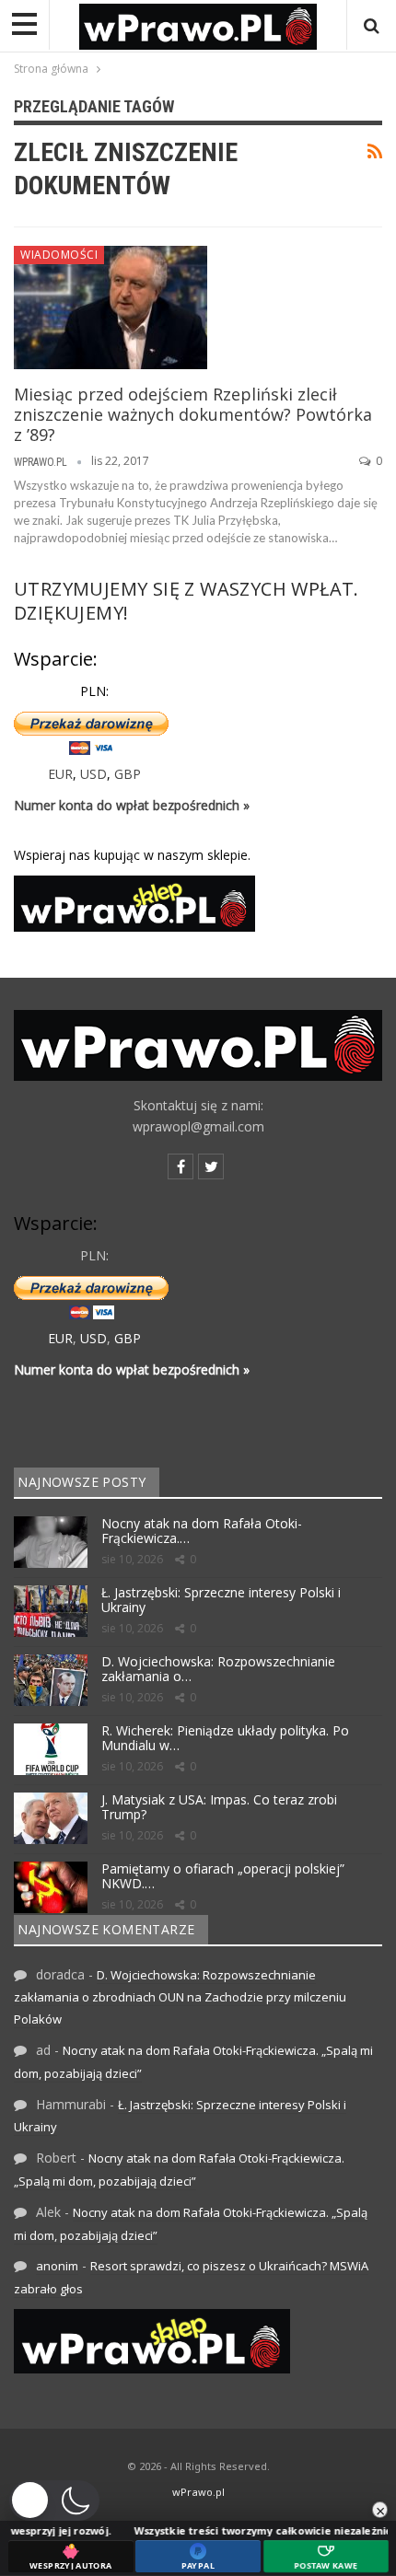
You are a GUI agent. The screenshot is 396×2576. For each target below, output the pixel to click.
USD (93, 774)
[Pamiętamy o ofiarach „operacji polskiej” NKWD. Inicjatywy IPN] (51, 1887)
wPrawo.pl (198, 2492)
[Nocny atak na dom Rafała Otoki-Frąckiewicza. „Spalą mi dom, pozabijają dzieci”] (51, 1542)
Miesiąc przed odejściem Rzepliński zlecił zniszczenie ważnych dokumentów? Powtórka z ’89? (193, 414)
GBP (128, 774)
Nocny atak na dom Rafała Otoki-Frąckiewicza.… (202, 1531)
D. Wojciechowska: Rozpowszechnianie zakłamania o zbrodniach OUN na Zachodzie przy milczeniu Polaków (180, 1997)
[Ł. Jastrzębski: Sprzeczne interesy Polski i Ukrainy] (51, 1611)
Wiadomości (59, 255)
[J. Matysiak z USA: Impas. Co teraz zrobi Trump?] (51, 1818)
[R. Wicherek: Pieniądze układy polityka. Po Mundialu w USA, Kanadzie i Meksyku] (51, 1749)
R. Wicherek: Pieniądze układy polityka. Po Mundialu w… (225, 1738)
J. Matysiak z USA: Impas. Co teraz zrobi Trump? (219, 1807)
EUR (60, 774)
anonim (57, 2266)
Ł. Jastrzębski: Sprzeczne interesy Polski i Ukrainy (221, 1600)
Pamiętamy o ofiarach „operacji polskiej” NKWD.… (223, 1876)
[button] (54, 2501)
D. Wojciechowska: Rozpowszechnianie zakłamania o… (218, 1669)
